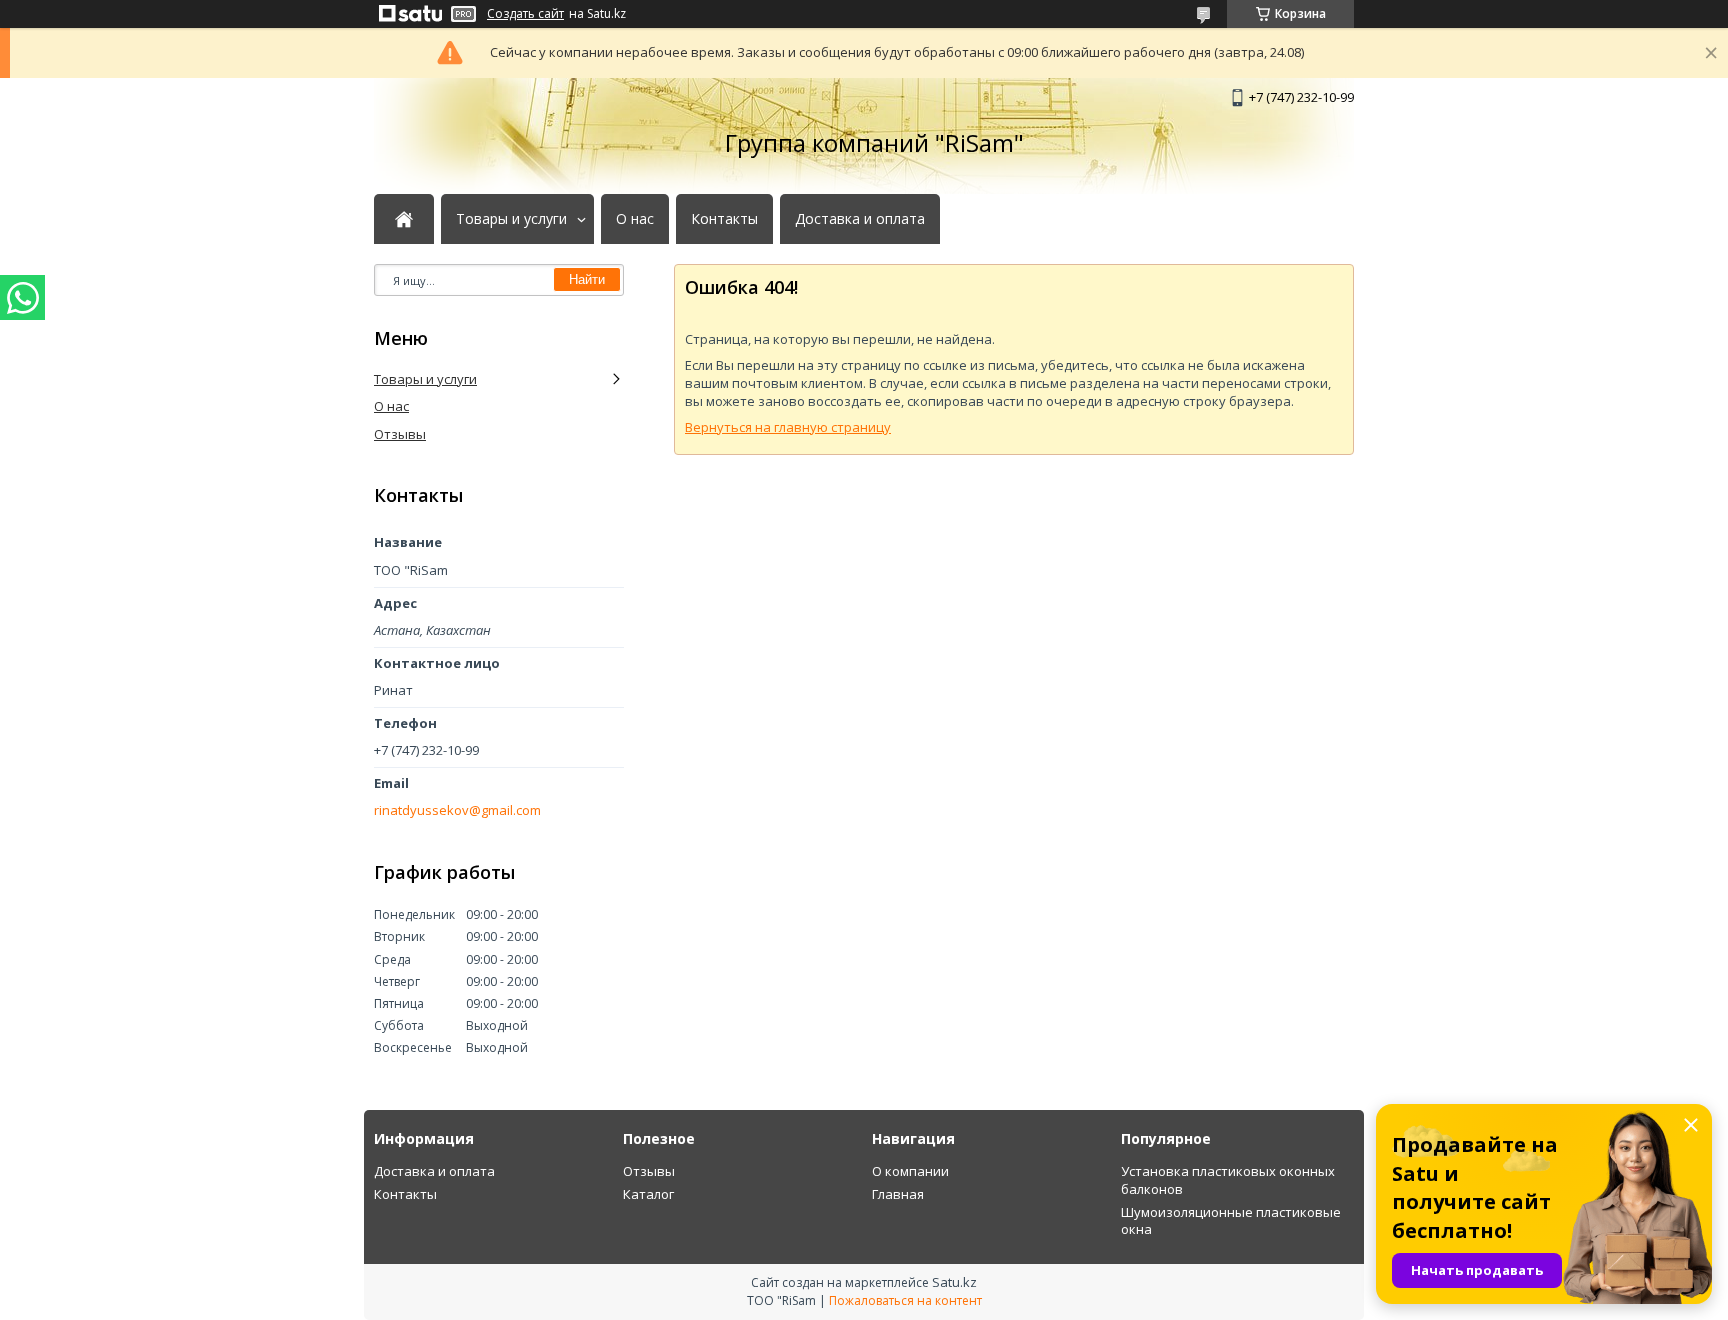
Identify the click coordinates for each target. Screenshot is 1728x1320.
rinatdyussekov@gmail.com (457, 810)
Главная (898, 1194)
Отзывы (400, 434)
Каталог (648, 1194)
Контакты (724, 219)
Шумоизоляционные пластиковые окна (1231, 1221)
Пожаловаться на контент (905, 1300)
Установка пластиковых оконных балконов (1228, 1180)
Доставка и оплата (860, 219)
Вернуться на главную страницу (788, 427)
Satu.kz (954, 1282)
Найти (587, 279)
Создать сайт (525, 14)
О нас (635, 219)
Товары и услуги (511, 219)
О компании (910, 1171)
